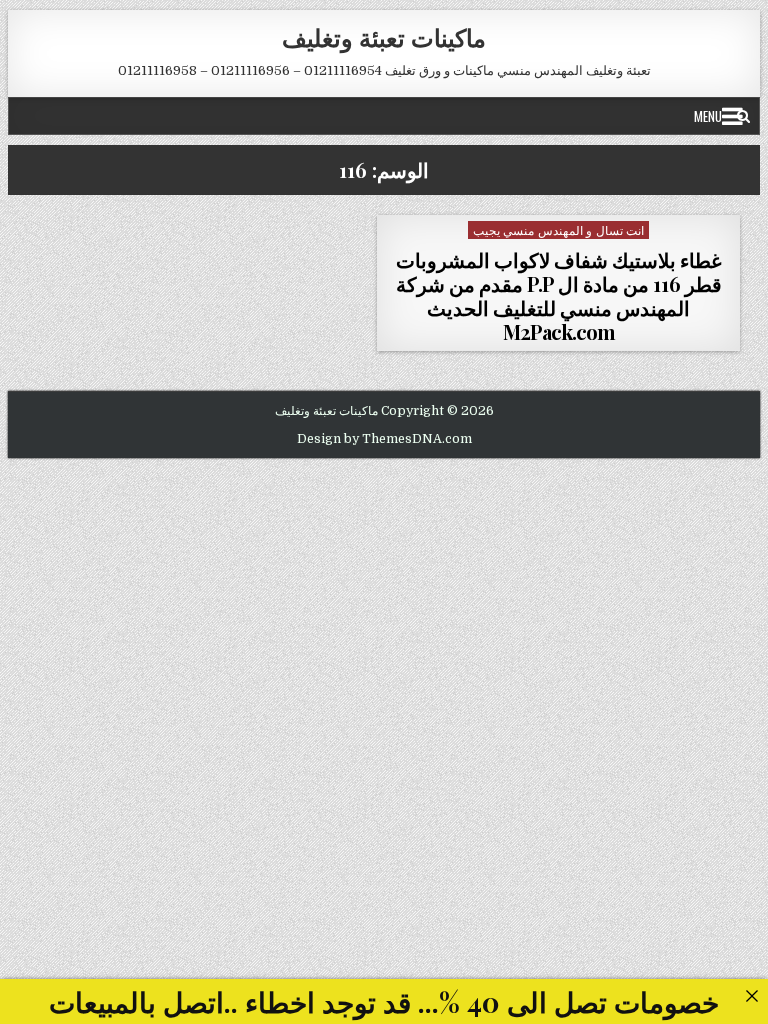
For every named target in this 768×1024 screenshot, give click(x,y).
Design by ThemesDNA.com (384, 439)
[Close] (751, 995)
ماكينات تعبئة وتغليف (384, 37)
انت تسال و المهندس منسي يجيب (559, 229)
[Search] (743, 116)
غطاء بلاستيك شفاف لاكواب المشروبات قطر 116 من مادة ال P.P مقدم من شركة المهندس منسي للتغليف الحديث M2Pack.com (559, 295)
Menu (708, 116)
